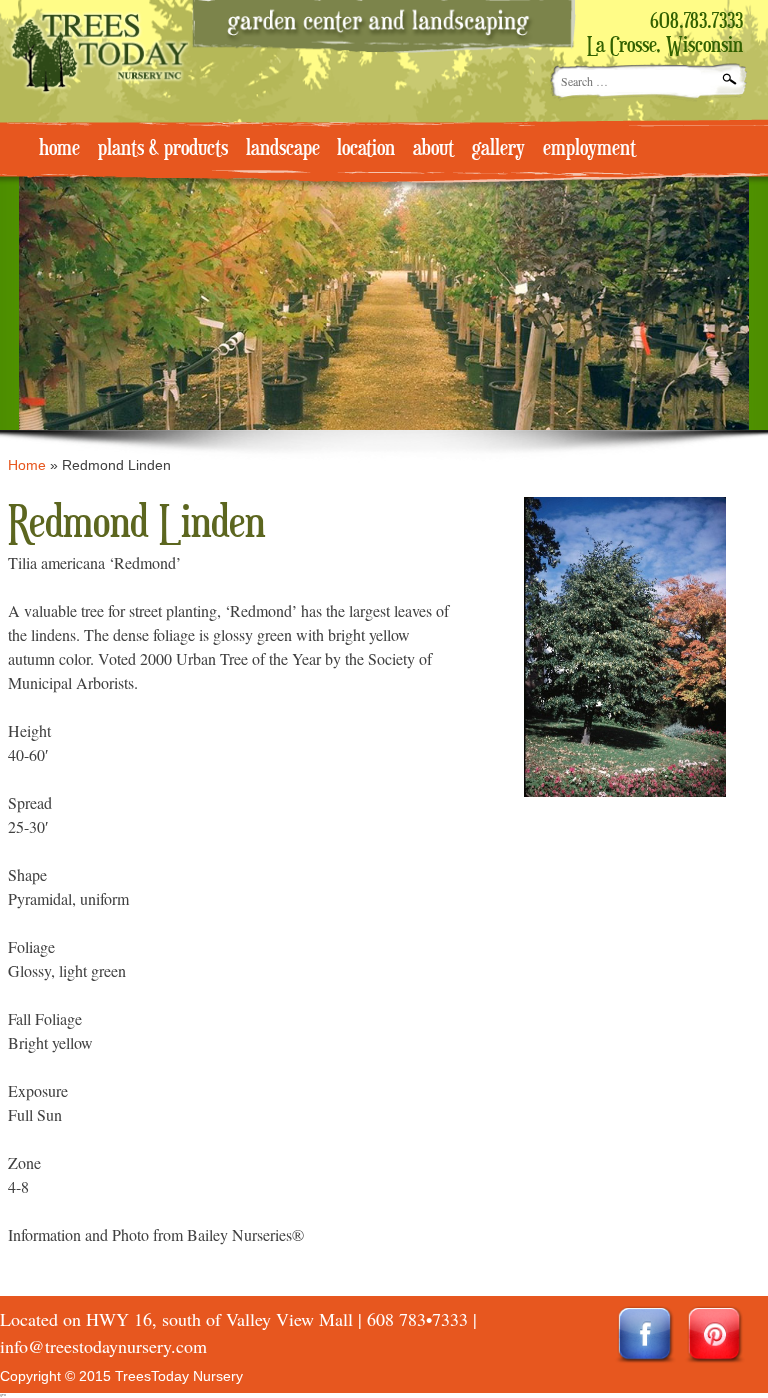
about (433, 149)
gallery (498, 149)
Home (27, 465)
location (366, 149)
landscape (283, 149)
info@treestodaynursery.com (103, 1346)
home (59, 149)
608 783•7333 (417, 1319)
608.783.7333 (696, 22)
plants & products (163, 149)
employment (589, 149)
